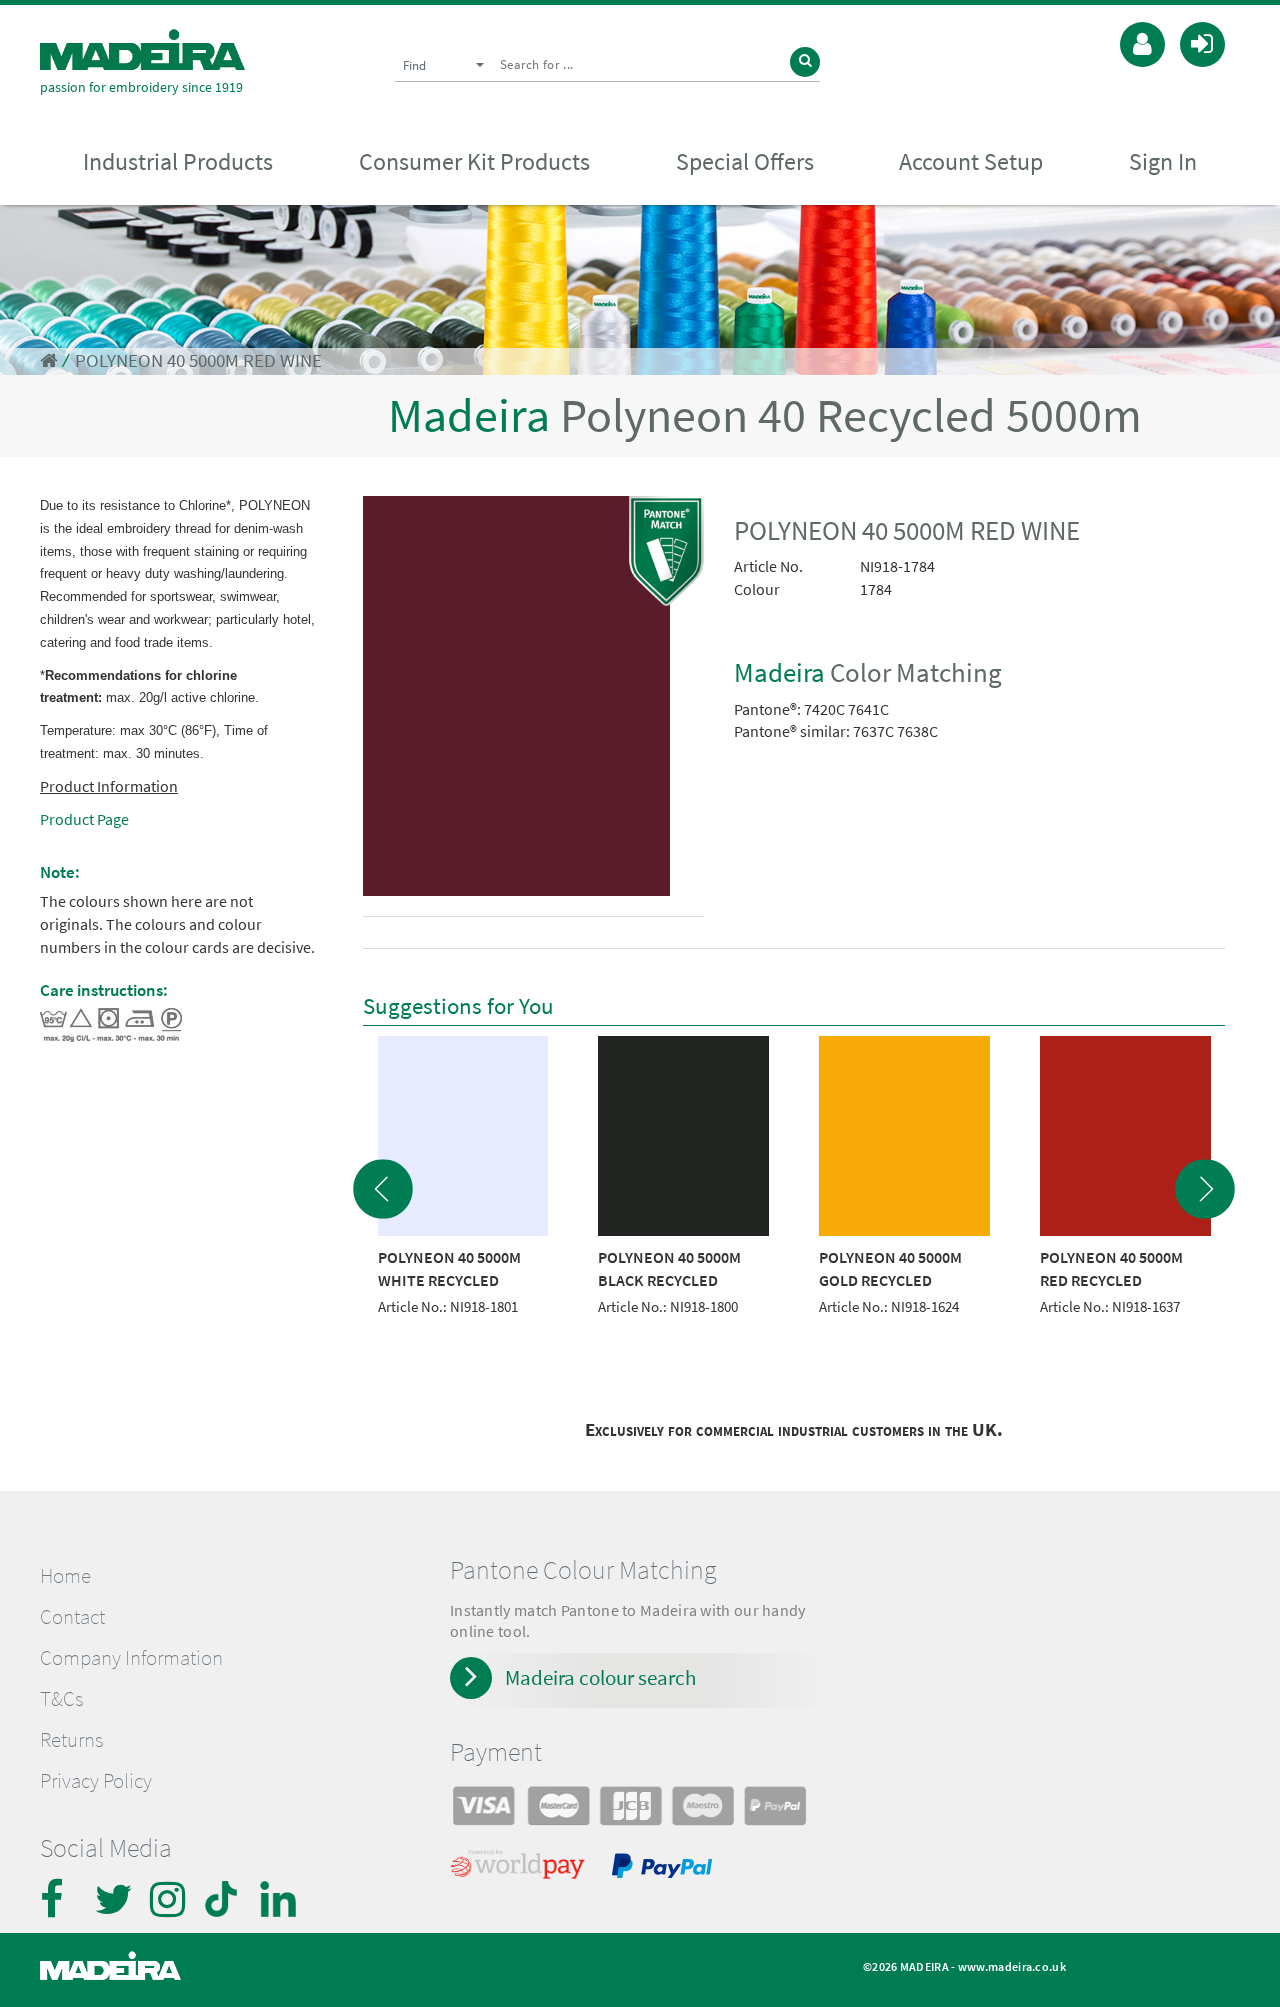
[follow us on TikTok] (225, 1899)
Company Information (131, 1658)
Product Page (84, 819)
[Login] (1202, 42)
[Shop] (48, 360)
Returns (71, 1740)
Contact (72, 1617)
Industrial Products (178, 161)
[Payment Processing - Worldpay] (521, 1869)
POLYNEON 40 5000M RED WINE (198, 360)
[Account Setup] (1142, 42)
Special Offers (745, 161)
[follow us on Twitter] (115, 1899)
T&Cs (61, 1699)
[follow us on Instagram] (170, 1899)
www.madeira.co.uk (1012, 1966)
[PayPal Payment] (665, 1869)
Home (65, 1576)
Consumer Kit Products (474, 161)
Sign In (1163, 161)
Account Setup (971, 161)
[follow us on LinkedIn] (280, 1899)
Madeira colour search (600, 1677)
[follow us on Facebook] (60, 1899)
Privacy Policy (96, 1781)
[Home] (142, 49)
